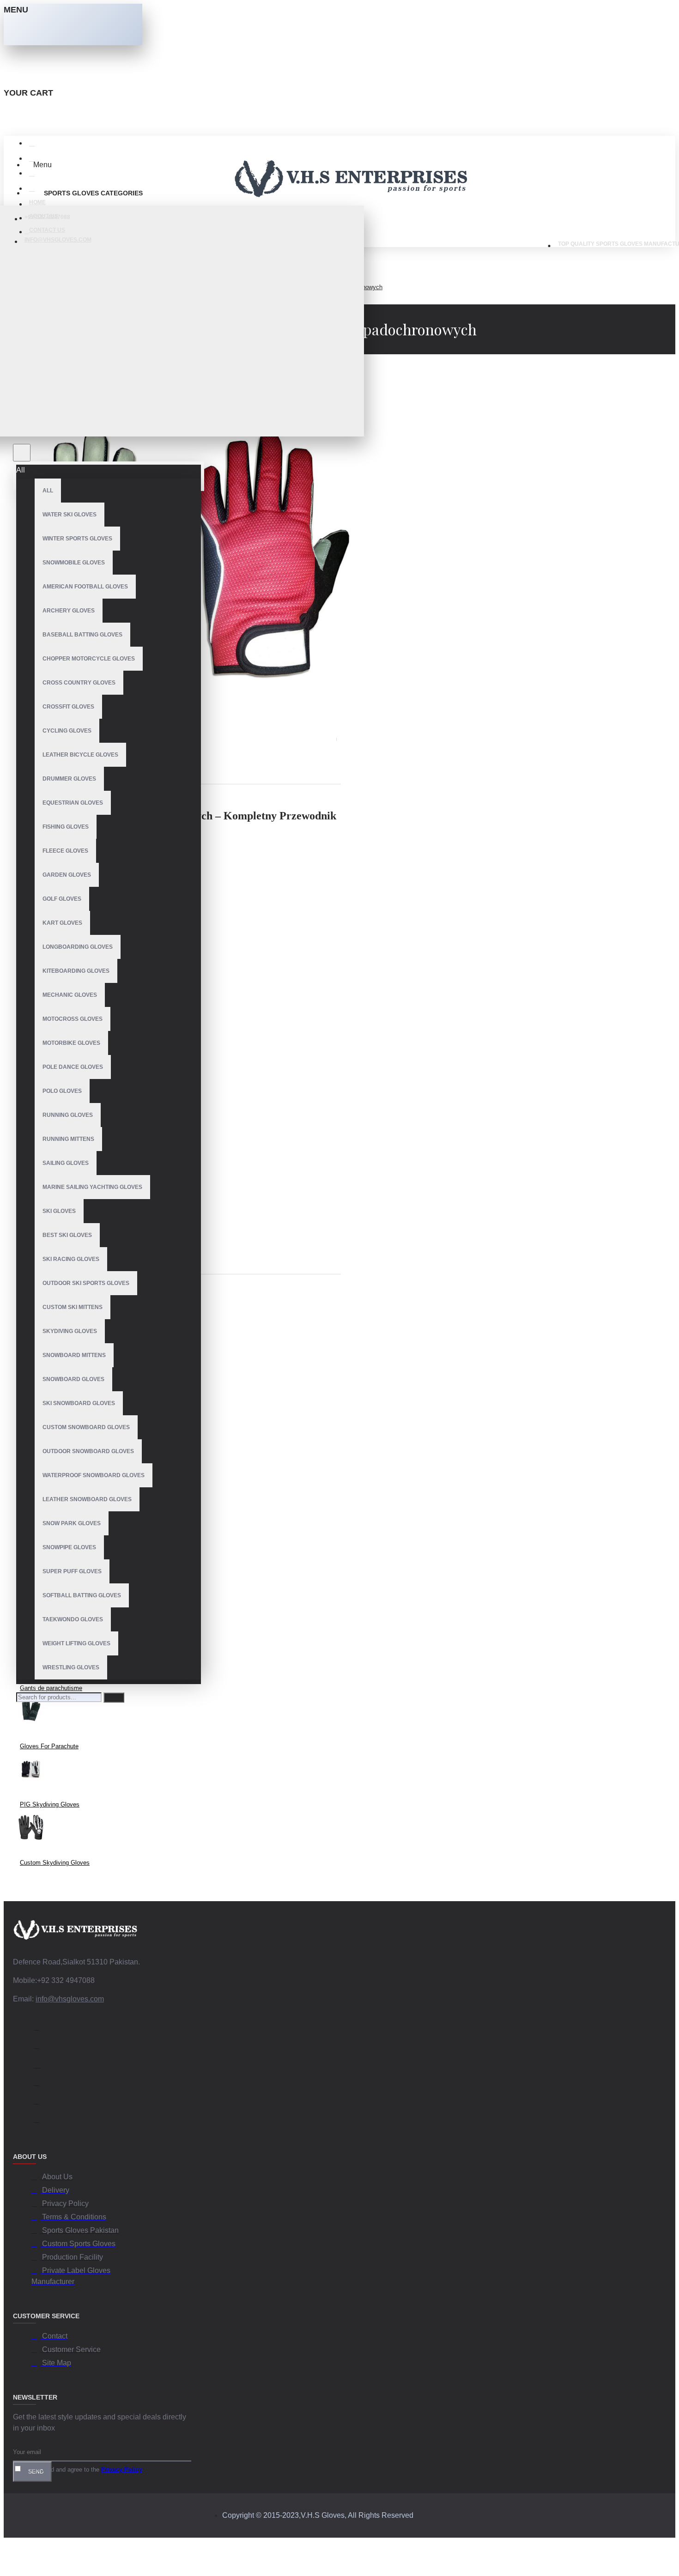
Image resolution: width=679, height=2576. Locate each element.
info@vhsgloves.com (70, 1999)
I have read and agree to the (82, 2470)
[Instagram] (41, 2066)
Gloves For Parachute (49, 1746)
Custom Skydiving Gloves (55, 1863)
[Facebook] (41, 2029)
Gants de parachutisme (51, 1688)
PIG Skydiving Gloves (50, 1804)
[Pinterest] (41, 2121)
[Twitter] (41, 2047)
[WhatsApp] (41, 2103)
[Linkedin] (41, 2084)
